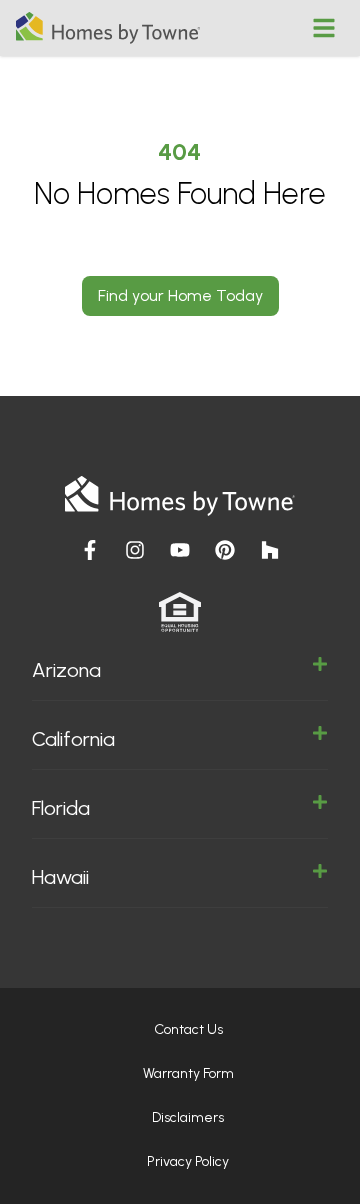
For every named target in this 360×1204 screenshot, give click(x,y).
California (73, 739)
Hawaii (60, 877)
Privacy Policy (188, 1161)
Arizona (66, 670)
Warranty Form (188, 1073)
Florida (61, 808)
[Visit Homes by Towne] (90, 550)
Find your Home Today (180, 295)
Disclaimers (188, 1117)
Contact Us (188, 1029)
